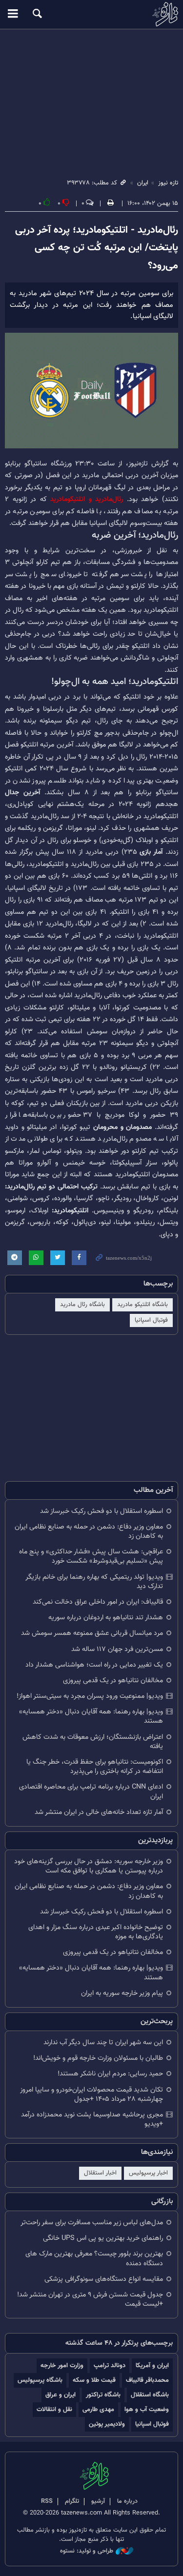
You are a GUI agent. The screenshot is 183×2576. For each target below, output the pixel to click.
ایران (143, 183)
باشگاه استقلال (150, 2395)
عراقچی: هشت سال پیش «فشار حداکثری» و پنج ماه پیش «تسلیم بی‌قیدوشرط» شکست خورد (91, 1556)
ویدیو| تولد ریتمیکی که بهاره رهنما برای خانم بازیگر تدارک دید (94, 1582)
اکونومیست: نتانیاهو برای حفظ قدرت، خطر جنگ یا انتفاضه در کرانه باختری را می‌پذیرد (95, 1767)
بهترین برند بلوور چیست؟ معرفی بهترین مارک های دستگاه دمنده (94, 2258)
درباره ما (127, 2501)
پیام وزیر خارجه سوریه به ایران (122, 1993)
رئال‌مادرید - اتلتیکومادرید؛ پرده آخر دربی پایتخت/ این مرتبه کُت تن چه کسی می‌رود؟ (97, 248)
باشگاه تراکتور (103, 2395)
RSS (47, 2501)
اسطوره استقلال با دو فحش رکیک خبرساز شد (102, 1511)
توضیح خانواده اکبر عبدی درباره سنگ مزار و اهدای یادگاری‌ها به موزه (96, 1932)
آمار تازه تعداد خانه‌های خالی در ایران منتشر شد (99, 1812)
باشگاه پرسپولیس (40, 2380)
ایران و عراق (61, 2395)
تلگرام (72, 2501)
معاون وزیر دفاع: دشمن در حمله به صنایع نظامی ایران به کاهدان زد (89, 1531)
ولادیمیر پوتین (107, 2424)
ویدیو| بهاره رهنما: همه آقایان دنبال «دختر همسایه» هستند (91, 1716)
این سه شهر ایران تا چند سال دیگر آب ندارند (103, 2043)
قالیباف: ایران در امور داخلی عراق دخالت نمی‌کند (98, 1602)
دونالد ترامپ (110, 2365)
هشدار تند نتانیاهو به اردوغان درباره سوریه (106, 1618)
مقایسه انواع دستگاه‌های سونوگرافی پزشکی (104, 2279)
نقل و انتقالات (54, 2409)
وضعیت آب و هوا (147, 2409)
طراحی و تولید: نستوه (87, 2551)
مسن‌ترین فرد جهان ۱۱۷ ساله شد (117, 1649)
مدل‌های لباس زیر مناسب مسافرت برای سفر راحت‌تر (92, 2223)
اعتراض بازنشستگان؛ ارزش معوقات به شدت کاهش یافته (93, 1742)
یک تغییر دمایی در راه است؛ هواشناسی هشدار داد (94, 1665)
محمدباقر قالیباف (147, 2380)
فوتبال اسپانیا (151, 1320)
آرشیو (98, 2501)
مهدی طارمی (98, 2409)
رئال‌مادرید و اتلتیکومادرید (89, 499)
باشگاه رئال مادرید (82, 1305)
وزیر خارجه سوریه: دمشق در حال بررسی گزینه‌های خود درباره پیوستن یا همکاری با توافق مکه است (89, 1866)
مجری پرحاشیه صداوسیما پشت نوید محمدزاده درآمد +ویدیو (92, 2119)
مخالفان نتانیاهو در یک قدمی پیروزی (113, 1680)
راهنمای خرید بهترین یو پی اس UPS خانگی (103, 2238)
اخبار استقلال (100, 2173)
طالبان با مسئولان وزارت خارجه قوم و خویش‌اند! (98, 2058)
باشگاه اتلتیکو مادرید (142, 1305)
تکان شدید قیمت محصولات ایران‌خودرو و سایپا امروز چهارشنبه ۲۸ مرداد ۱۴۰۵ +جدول (91, 2094)
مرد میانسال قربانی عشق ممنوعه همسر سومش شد (92, 1633)
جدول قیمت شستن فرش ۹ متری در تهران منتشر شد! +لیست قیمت (90, 2299)
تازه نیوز (91, 14)
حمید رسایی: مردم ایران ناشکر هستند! (110, 2074)
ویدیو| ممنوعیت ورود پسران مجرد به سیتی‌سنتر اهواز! (90, 1696)
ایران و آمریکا (152, 2365)
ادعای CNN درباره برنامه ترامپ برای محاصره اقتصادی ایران (91, 1791)
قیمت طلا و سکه (94, 2380)
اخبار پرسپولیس (148, 2173)
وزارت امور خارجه (62, 2365)
